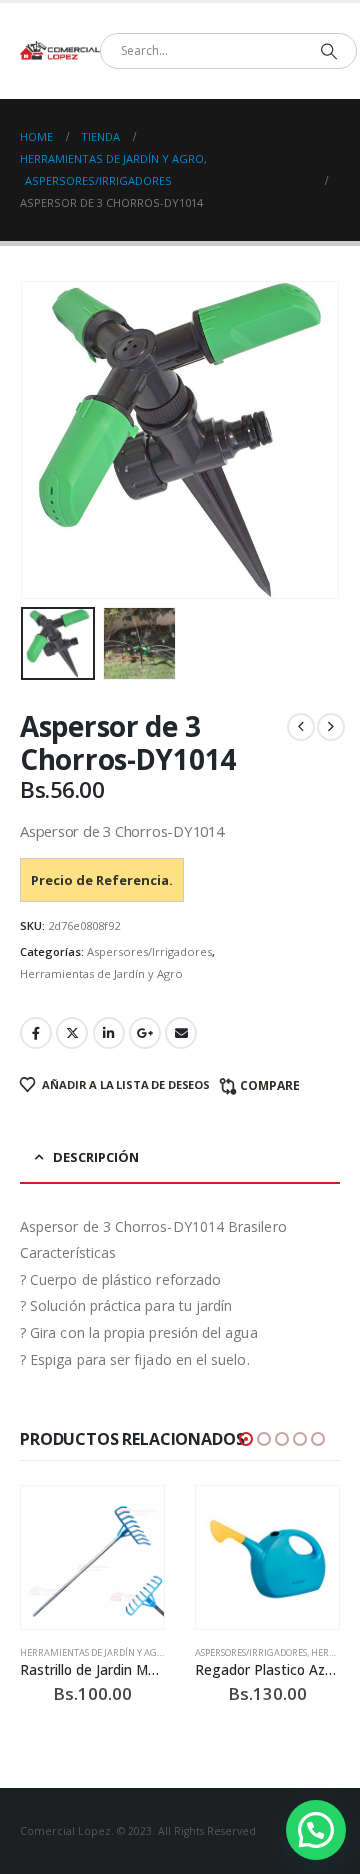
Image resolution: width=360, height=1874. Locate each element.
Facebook (36, 1033)
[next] (331, 727)
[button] (45, 440)
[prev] (301, 727)
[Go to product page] (92, 1557)
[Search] (328, 51)
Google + (145, 1033)
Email (181, 1033)
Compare (270, 1085)
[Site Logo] (60, 51)
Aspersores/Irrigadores (149, 951)
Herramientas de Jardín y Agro (101, 973)
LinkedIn (109, 1033)
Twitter (72, 1033)
